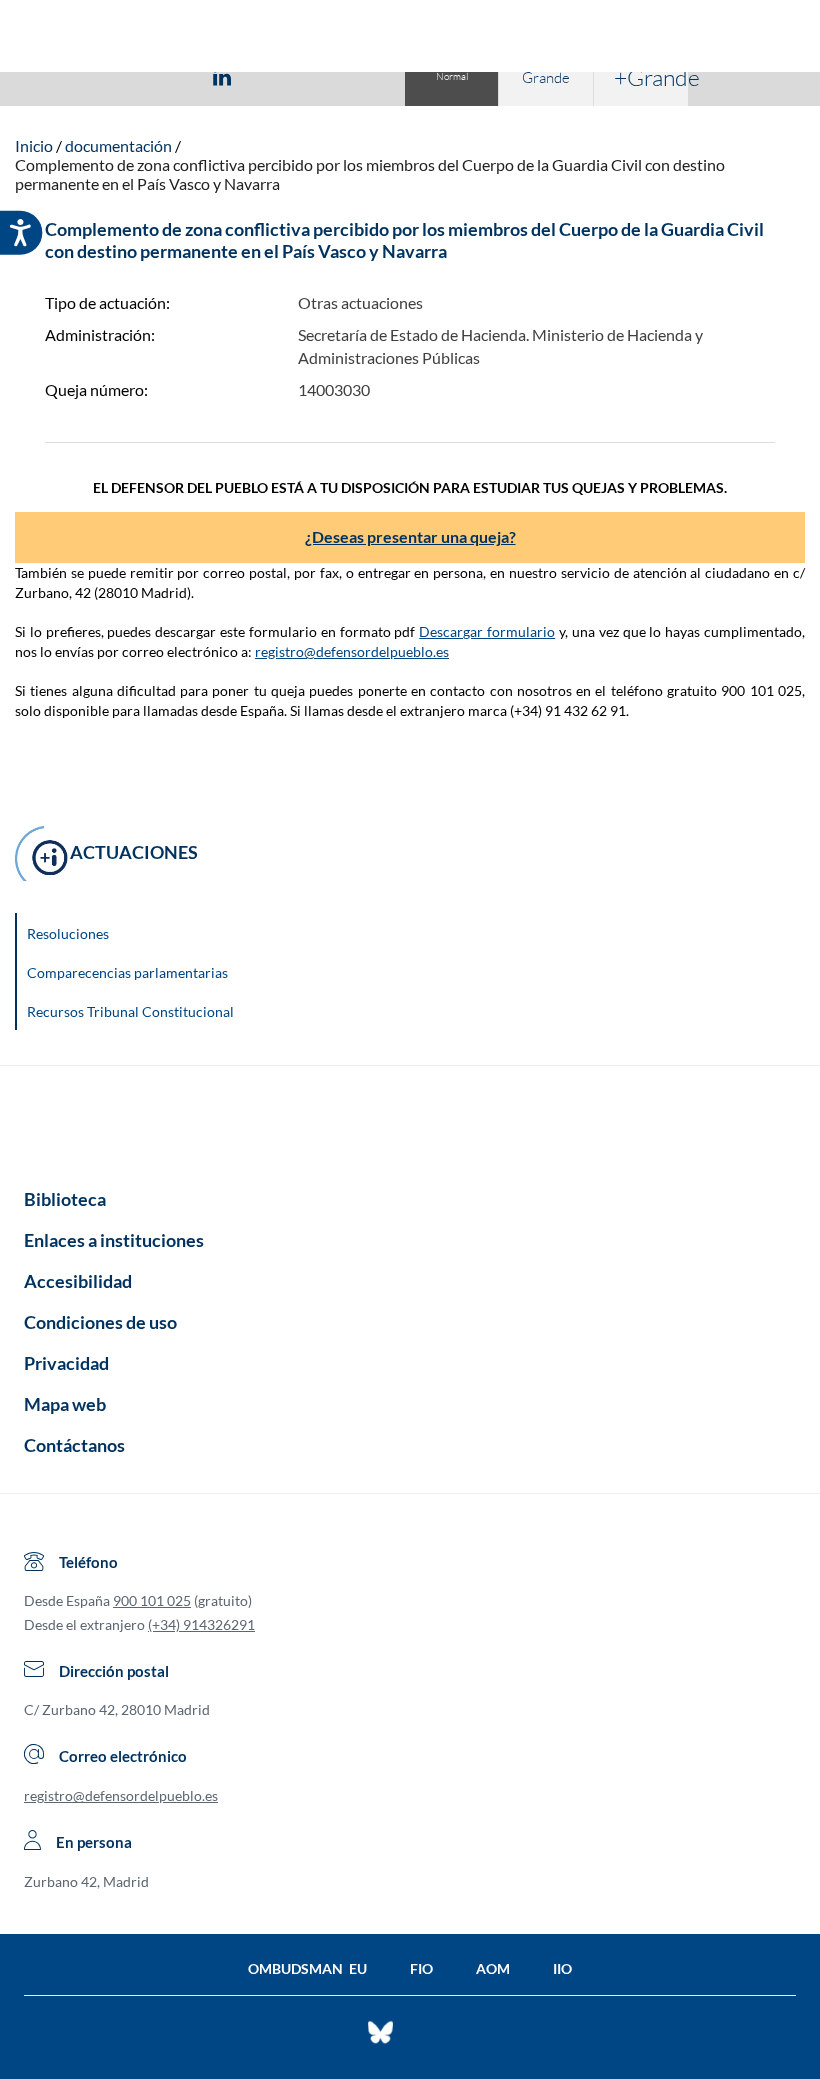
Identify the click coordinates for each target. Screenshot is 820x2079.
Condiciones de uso (100, 1322)
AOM (493, 1968)
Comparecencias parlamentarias (127, 972)
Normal (452, 76)
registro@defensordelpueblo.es (352, 651)
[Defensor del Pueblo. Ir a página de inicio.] (410, 38)
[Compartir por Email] (281, 76)
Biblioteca (65, 1199)
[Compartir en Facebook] (106, 76)
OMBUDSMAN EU (307, 1968)
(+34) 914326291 (201, 1624)
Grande (546, 77)
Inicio (34, 145)
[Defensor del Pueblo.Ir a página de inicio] (410, 1120)
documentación (118, 145)
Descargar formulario (487, 631)
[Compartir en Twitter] (163, 76)
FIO (421, 1968)
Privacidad (66, 1363)
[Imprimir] (343, 76)
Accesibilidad (78, 1281)
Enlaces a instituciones (114, 1240)
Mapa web (65, 1404)
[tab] (106, 76)
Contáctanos (74, 1445)
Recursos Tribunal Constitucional (130, 1011)
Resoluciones (68, 933)
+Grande (651, 77)
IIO (562, 1968)
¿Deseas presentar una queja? (410, 536)
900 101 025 (152, 1600)
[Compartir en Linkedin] (222, 76)
